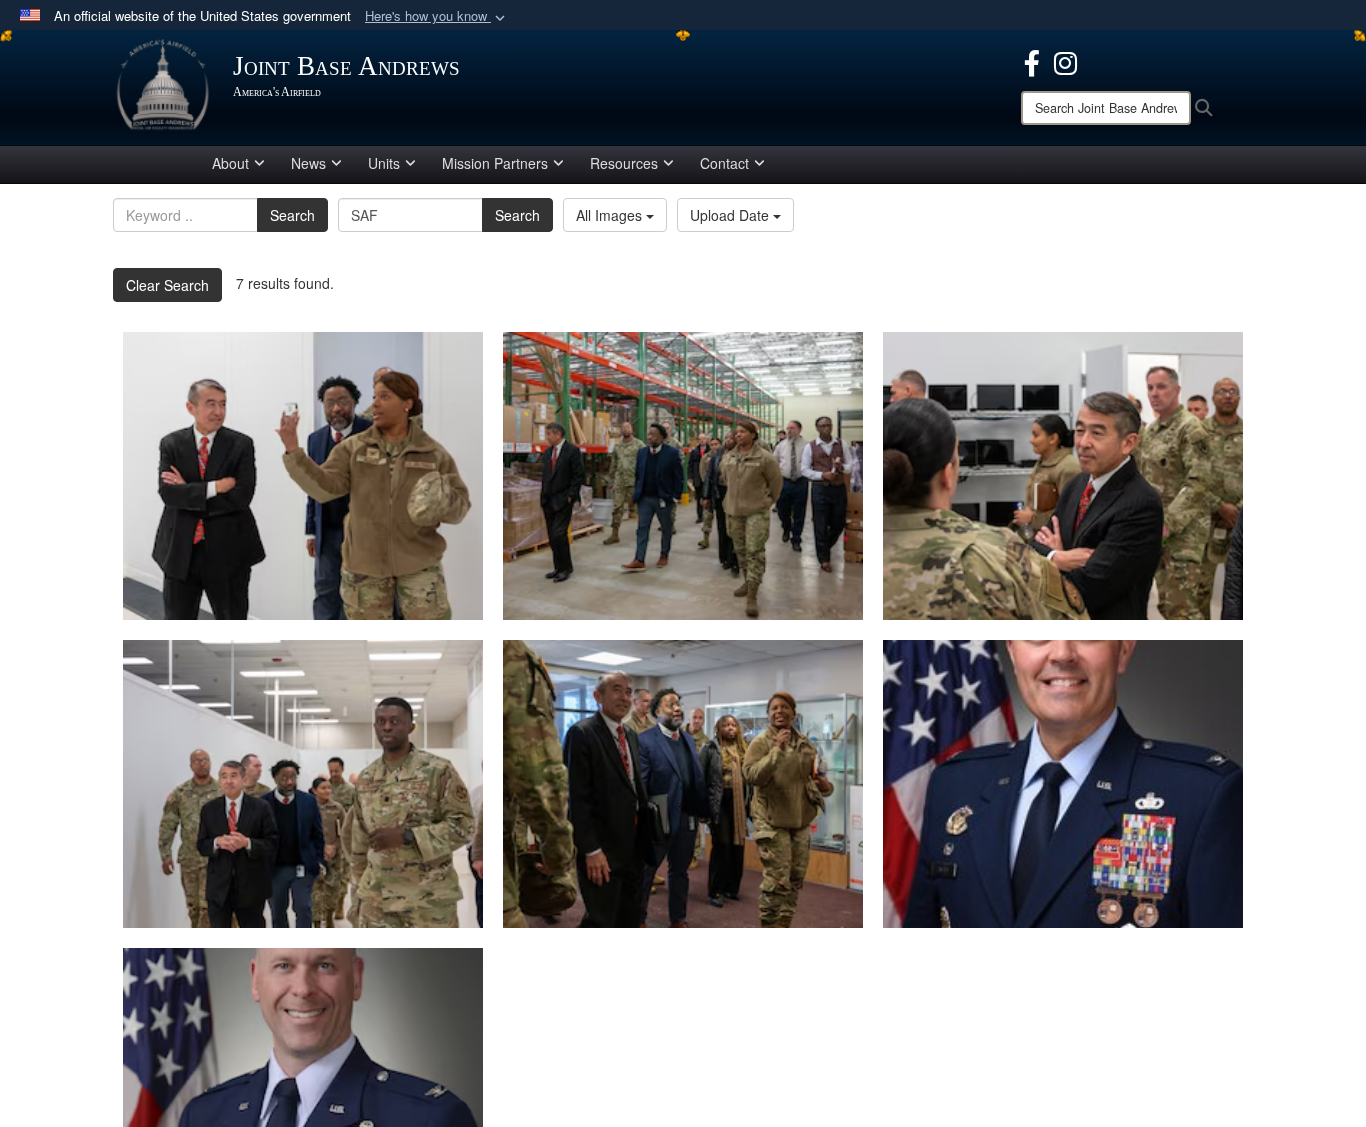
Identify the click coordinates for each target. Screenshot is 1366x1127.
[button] (437, 16)
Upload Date (731, 215)
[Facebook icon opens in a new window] (1032, 61)
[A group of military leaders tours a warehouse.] (683, 476)
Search (292, 215)
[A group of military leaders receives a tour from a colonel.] (683, 784)
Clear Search (167, 285)
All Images (611, 215)
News (308, 163)
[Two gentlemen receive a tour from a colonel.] (303, 476)
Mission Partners (495, 163)
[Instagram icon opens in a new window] (1065, 61)
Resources (624, 163)
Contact (724, 163)
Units (384, 163)
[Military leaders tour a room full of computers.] (1063, 476)
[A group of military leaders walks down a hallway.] (303, 784)
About (230, 163)
